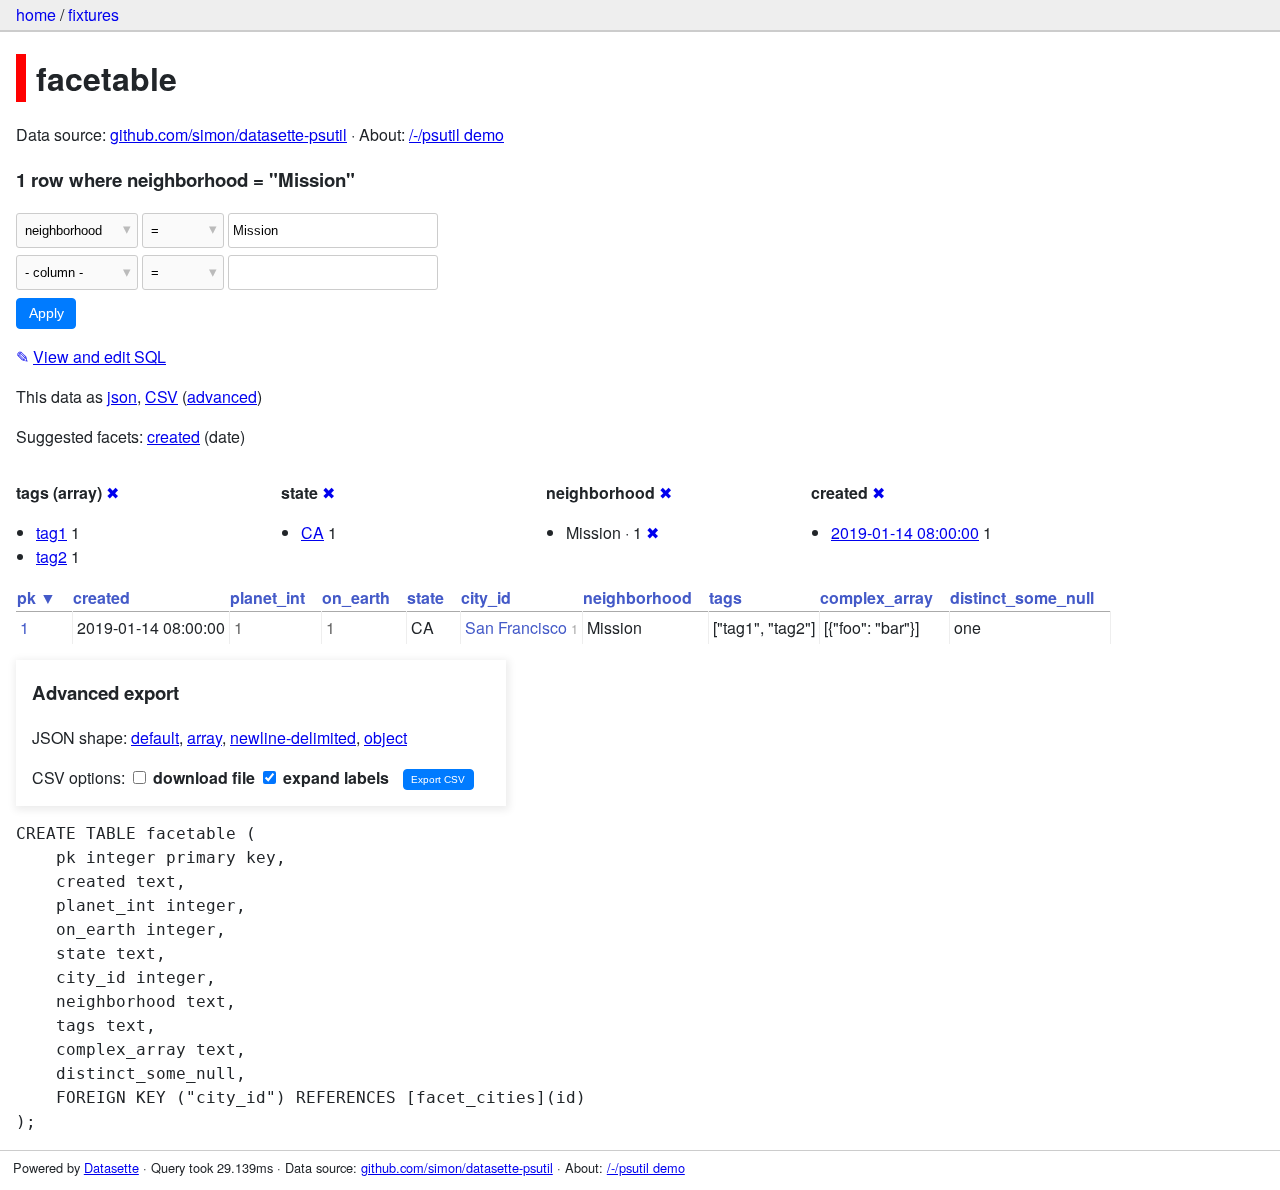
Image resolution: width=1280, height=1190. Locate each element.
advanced (222, 396)
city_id (486, 597)
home (36, 14)
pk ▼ (36, 597)
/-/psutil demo (456, 134)
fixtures (93, 14)
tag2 (51, 556)
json (122, 396)
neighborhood (637, 597)
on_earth (356, 597)
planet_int (267, 597)
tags (725, 597)
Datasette (111, 1167)
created (173, 436)
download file (202, 777)
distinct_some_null (1022, 597)
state (425, 597)
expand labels (334, 777)
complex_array (876, 597)
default (155, 737)
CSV (161, 396)
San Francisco (516, 627)
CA (312, 532)
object (385, 737)
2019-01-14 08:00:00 (905, 532)
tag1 (51, 532)
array (204, 737)
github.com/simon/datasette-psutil (228, 134)
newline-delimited (293, 737)
